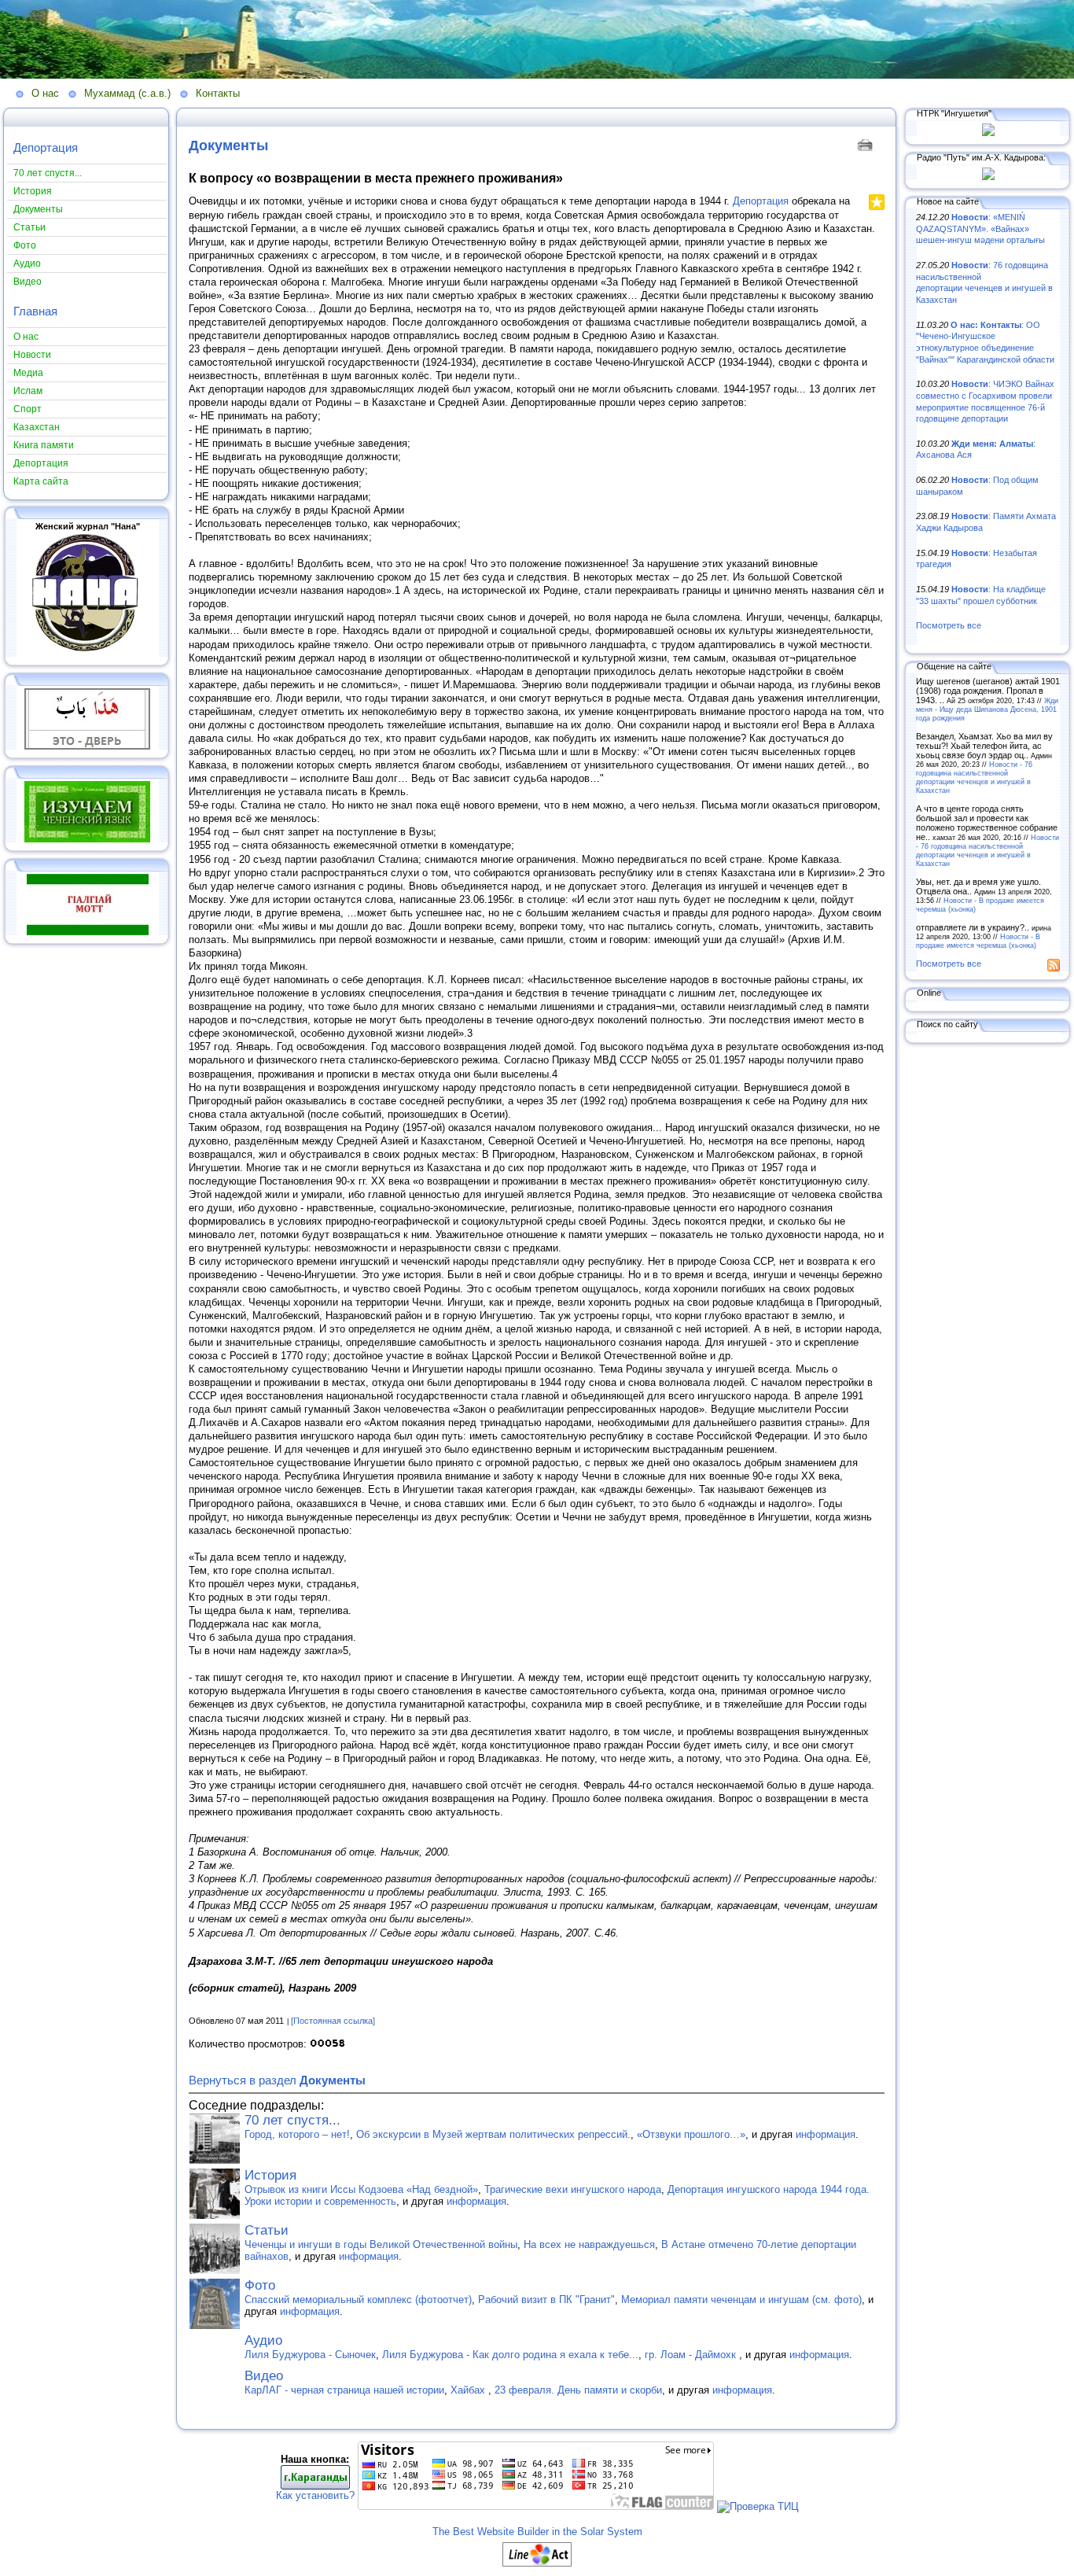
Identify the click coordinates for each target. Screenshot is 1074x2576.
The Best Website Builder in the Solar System (537, 2532)
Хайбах (469, 2390)
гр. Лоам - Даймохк (692, 2355)
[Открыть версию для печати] (867, 144)
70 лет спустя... (292, 2120)
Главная (35, 311)
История (270, 2175)
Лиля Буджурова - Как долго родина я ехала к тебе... (510, 2355)
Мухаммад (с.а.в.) (127, 93)
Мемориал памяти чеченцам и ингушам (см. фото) (741, 2300)
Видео (264, 2376)
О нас (45, 93)
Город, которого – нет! (297, 2134)
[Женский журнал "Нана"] (87, 654)
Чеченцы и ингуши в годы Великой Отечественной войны (381, 2244)
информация (826, 2134)
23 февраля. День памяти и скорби (578, 2390)
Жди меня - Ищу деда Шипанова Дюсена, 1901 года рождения (987, 709)
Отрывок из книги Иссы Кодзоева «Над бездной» (361, 2189)
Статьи (267, 2230)
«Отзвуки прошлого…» (691, 2134)
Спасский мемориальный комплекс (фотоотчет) (358, 2300)
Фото (260, 2285)
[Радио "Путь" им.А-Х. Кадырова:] (988, 177)
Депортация (46, 147)
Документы (228, 146)
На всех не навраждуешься (589, 2244)
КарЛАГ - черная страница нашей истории (344, 2390)
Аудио (263, 2340)
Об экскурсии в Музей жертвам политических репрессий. (493, 2134)
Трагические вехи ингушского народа (573, 2189)
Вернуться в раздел (277, 2080)
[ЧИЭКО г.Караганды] (315, 2486)
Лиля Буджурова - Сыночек (310, 2355)
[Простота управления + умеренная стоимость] (537, 2563)
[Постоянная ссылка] (333, 2021)
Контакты (218, 93)
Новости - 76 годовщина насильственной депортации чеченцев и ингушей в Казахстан (974, 777)
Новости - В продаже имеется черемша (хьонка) (978, 941)
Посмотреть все (949, 625)
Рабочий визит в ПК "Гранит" (546, 2300)
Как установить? (315, 2495)
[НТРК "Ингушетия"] (988, 133)
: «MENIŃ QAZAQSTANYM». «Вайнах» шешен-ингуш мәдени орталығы (980, 228)
